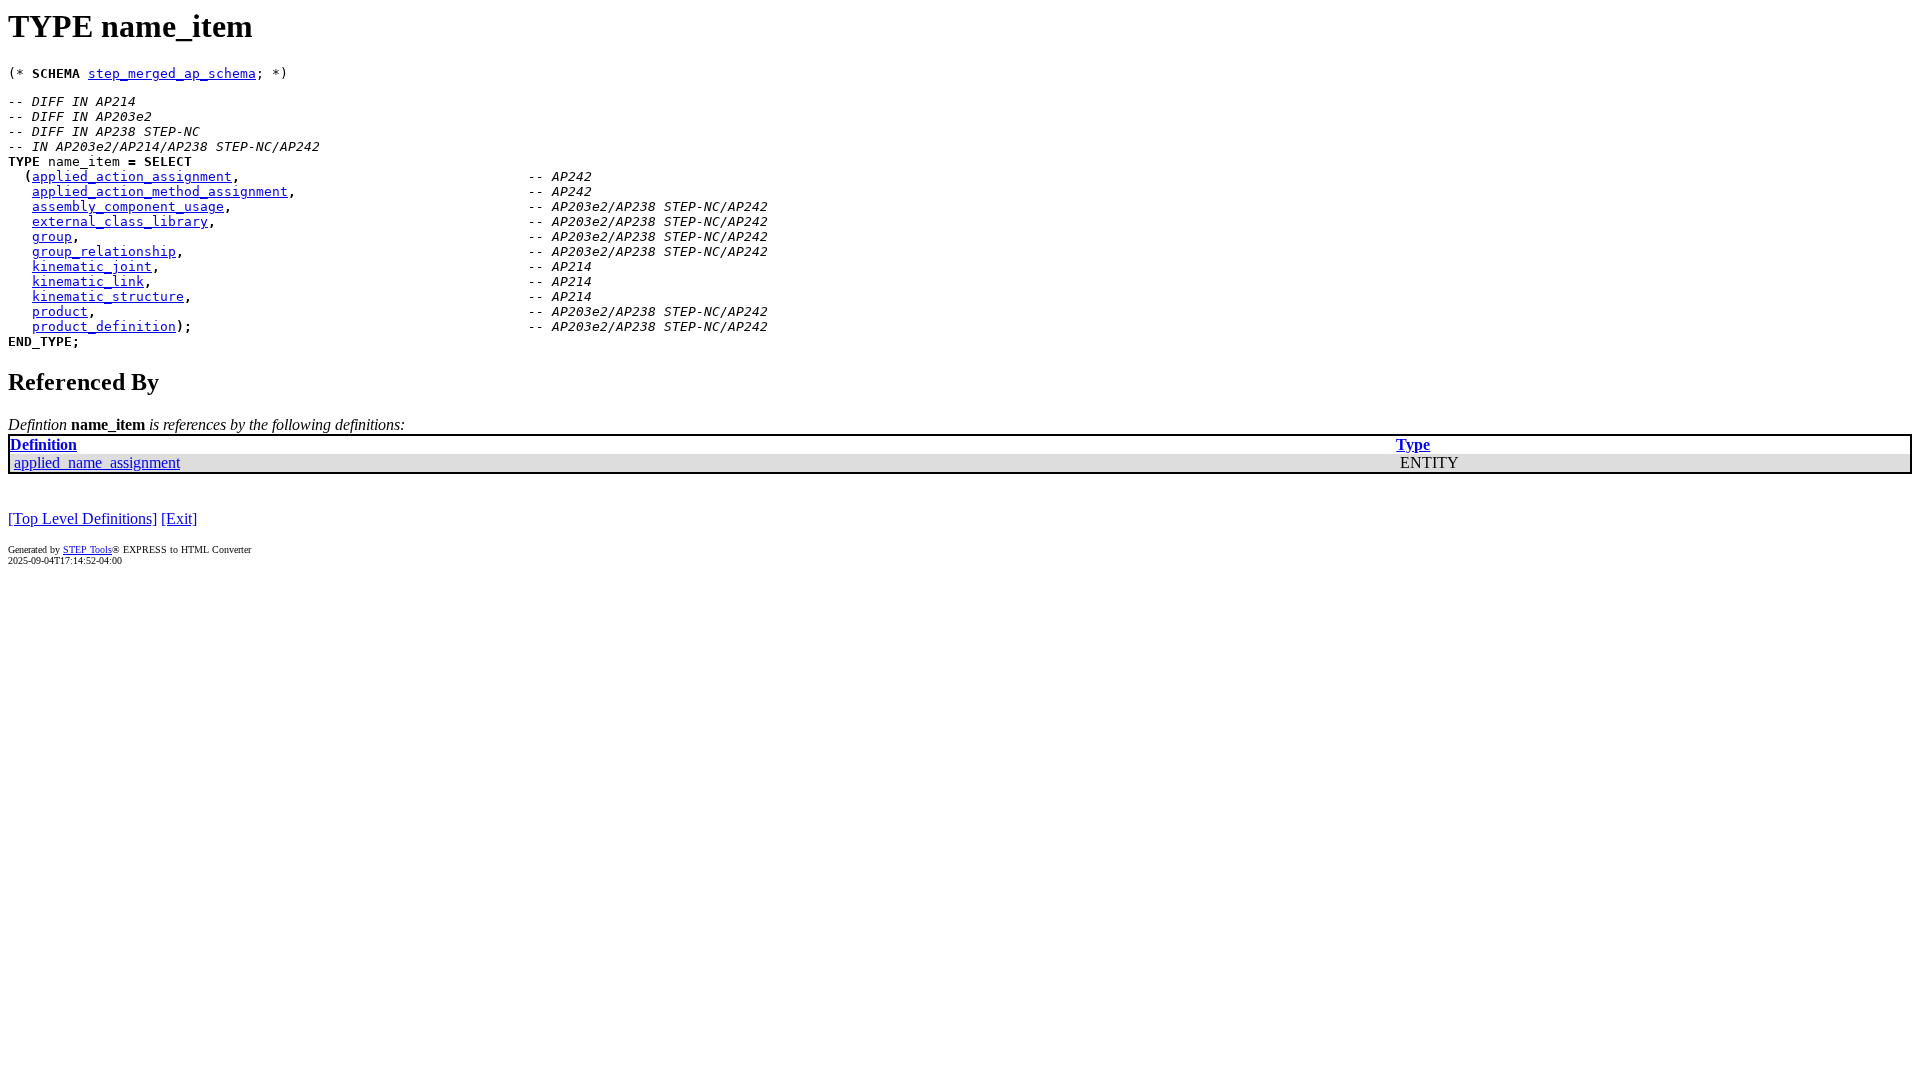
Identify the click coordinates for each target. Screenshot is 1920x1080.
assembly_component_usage (128, 206)
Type (1413, 444)
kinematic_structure (108, 296)
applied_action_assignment (132, 176)
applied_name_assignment (97, 462)
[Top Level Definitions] (82, 518)
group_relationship (104, 251)
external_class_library (120, 221)
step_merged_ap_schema (172, 73)
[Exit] (179, 518)
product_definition (104, 326)
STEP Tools (87, 549)
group (52, 236)
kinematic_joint (92, 266)
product (60, 311)
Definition (43, 444)
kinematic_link (88, 281)
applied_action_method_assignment (160, 191)
